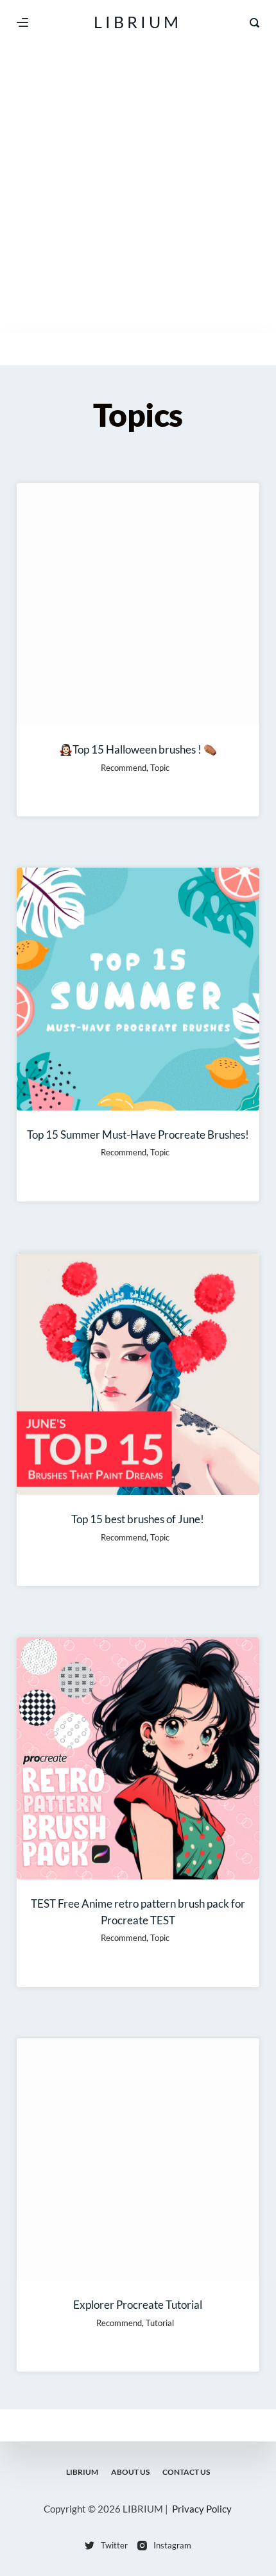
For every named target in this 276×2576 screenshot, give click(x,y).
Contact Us (186, 2472)
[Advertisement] (138, 189)
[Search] (254, 23)
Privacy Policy (202, 2509)
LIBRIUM (138, 22)
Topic (160, 768)
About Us (130, 2472)
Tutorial (160, 2323)
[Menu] (22, 22)
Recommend (124, 768)
